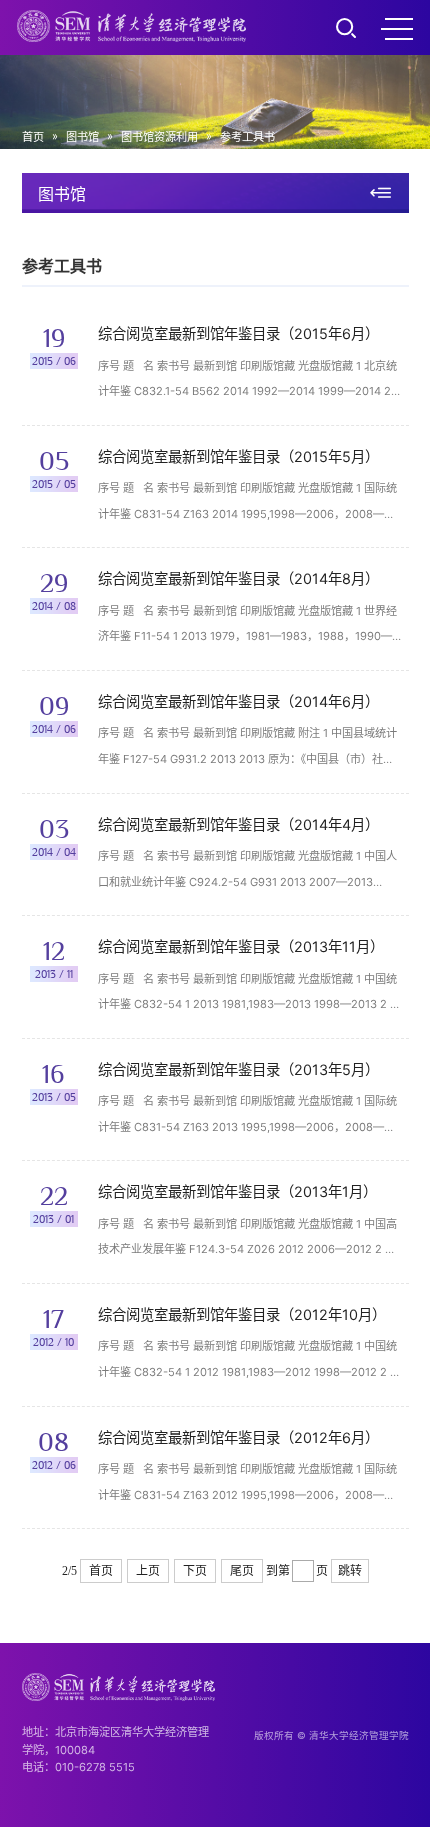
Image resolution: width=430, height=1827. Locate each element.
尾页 (242, 1571)
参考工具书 (247, 137)
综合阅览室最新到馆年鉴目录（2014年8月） (238, 578)
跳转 (350, 1571)
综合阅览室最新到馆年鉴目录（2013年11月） (241, 946)
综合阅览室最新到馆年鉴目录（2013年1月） (237, 1191)
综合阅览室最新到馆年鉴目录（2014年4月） (238, 824)
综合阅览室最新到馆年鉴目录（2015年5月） (238, 456)
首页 (33, 137)
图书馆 (82, 137)
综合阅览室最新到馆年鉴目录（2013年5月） (238, 1069)
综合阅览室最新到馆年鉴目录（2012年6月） (238, 1437)
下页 (195, 1571)
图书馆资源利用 (159, 137)
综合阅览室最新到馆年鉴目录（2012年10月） (242, 1314)
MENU (397, 28)
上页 (148, 1571)
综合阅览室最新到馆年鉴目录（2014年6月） (238, 701)
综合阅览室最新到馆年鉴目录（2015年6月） (238, 333)
